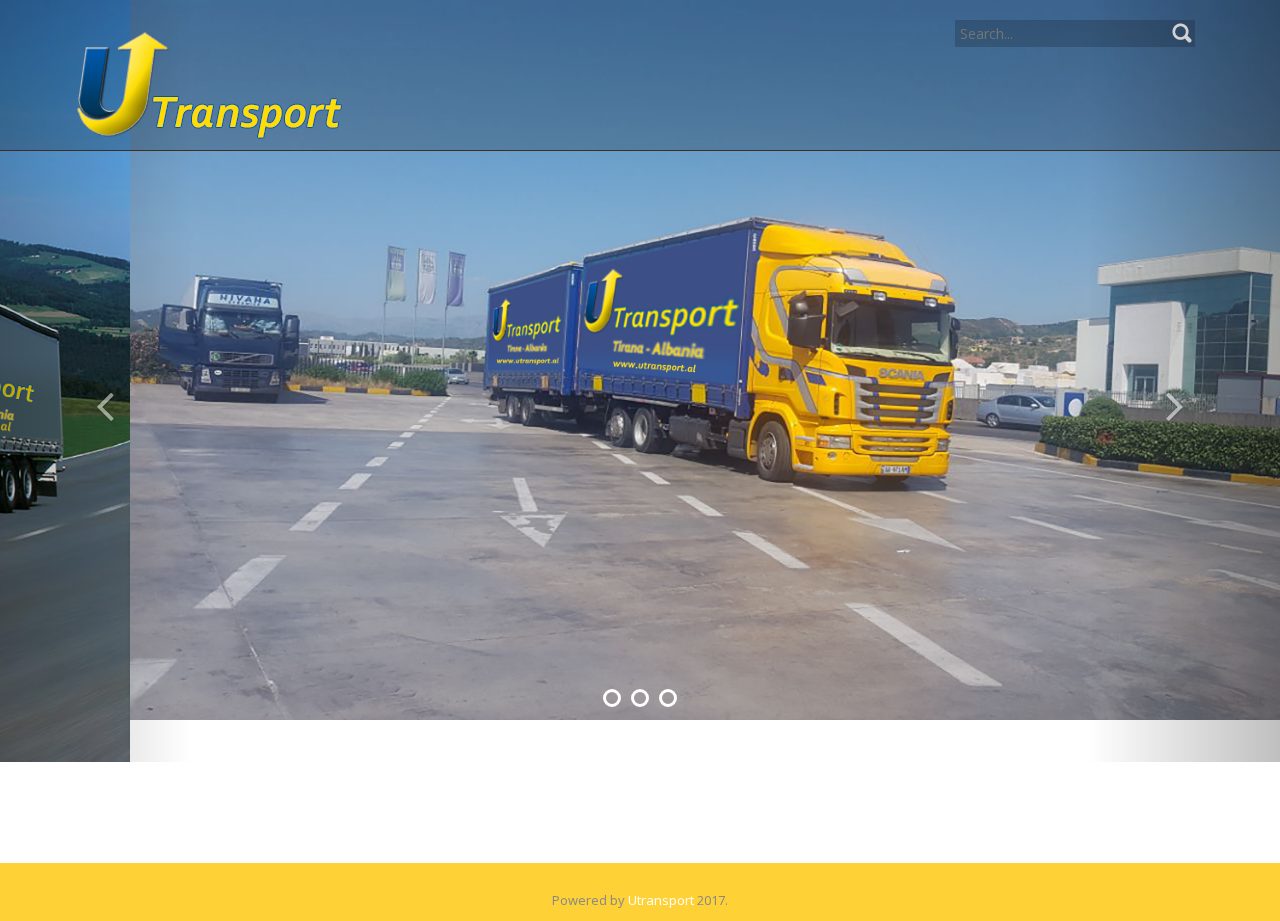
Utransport (661, 858)
